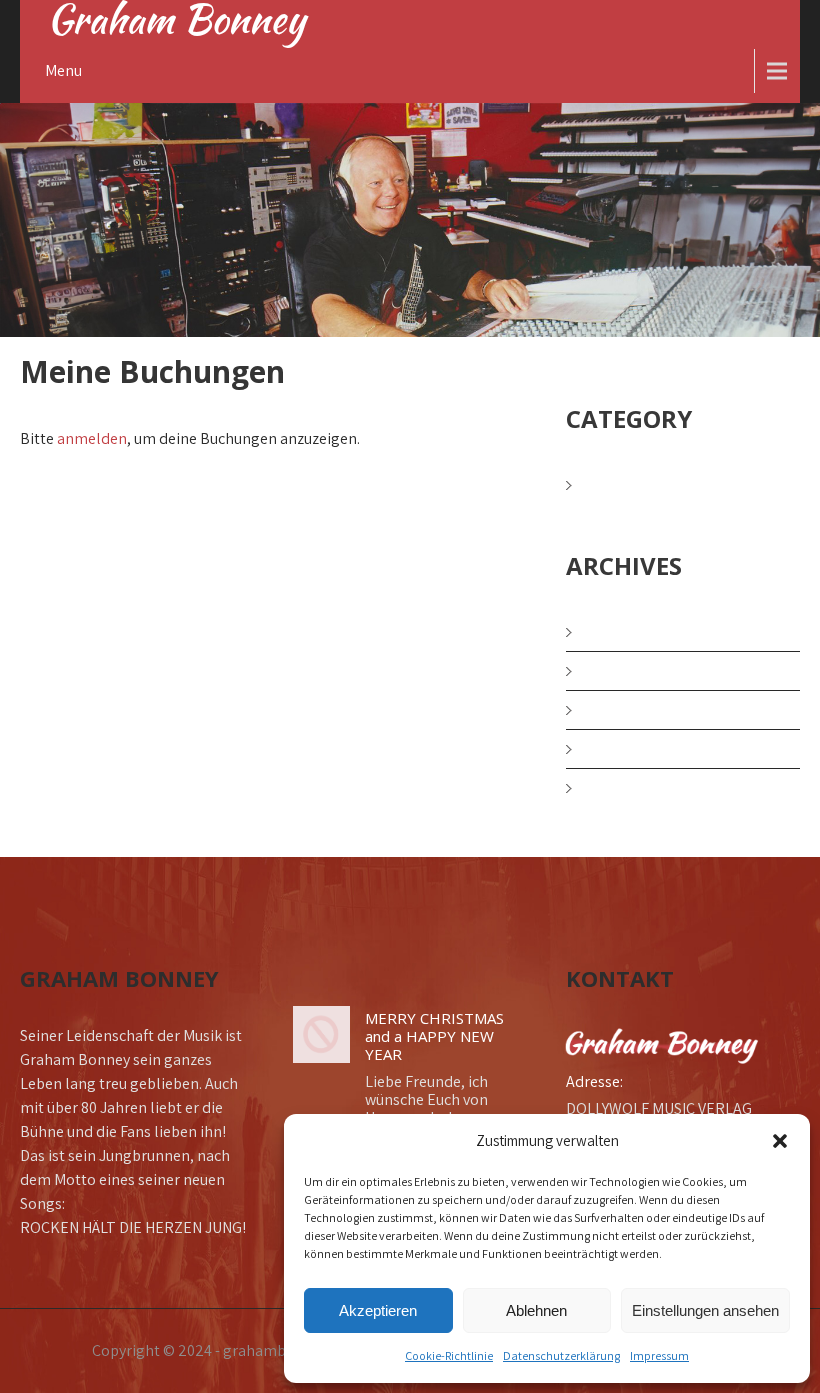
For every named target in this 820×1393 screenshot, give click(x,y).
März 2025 (626, 748)
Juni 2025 (623, 709)
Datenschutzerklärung (561, 1355)
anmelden (92, 438)
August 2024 (633, 787)
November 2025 (645, 670)
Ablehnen (536, 1310)
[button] (780, 1141)
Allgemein (626, 484)
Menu (63, 70)
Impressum (659, 1355)
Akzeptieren (378, 1310)
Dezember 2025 (644, 631)
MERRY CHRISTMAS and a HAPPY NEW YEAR (434, 1036)
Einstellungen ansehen (705, 1310)
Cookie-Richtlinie (449, 1355)
